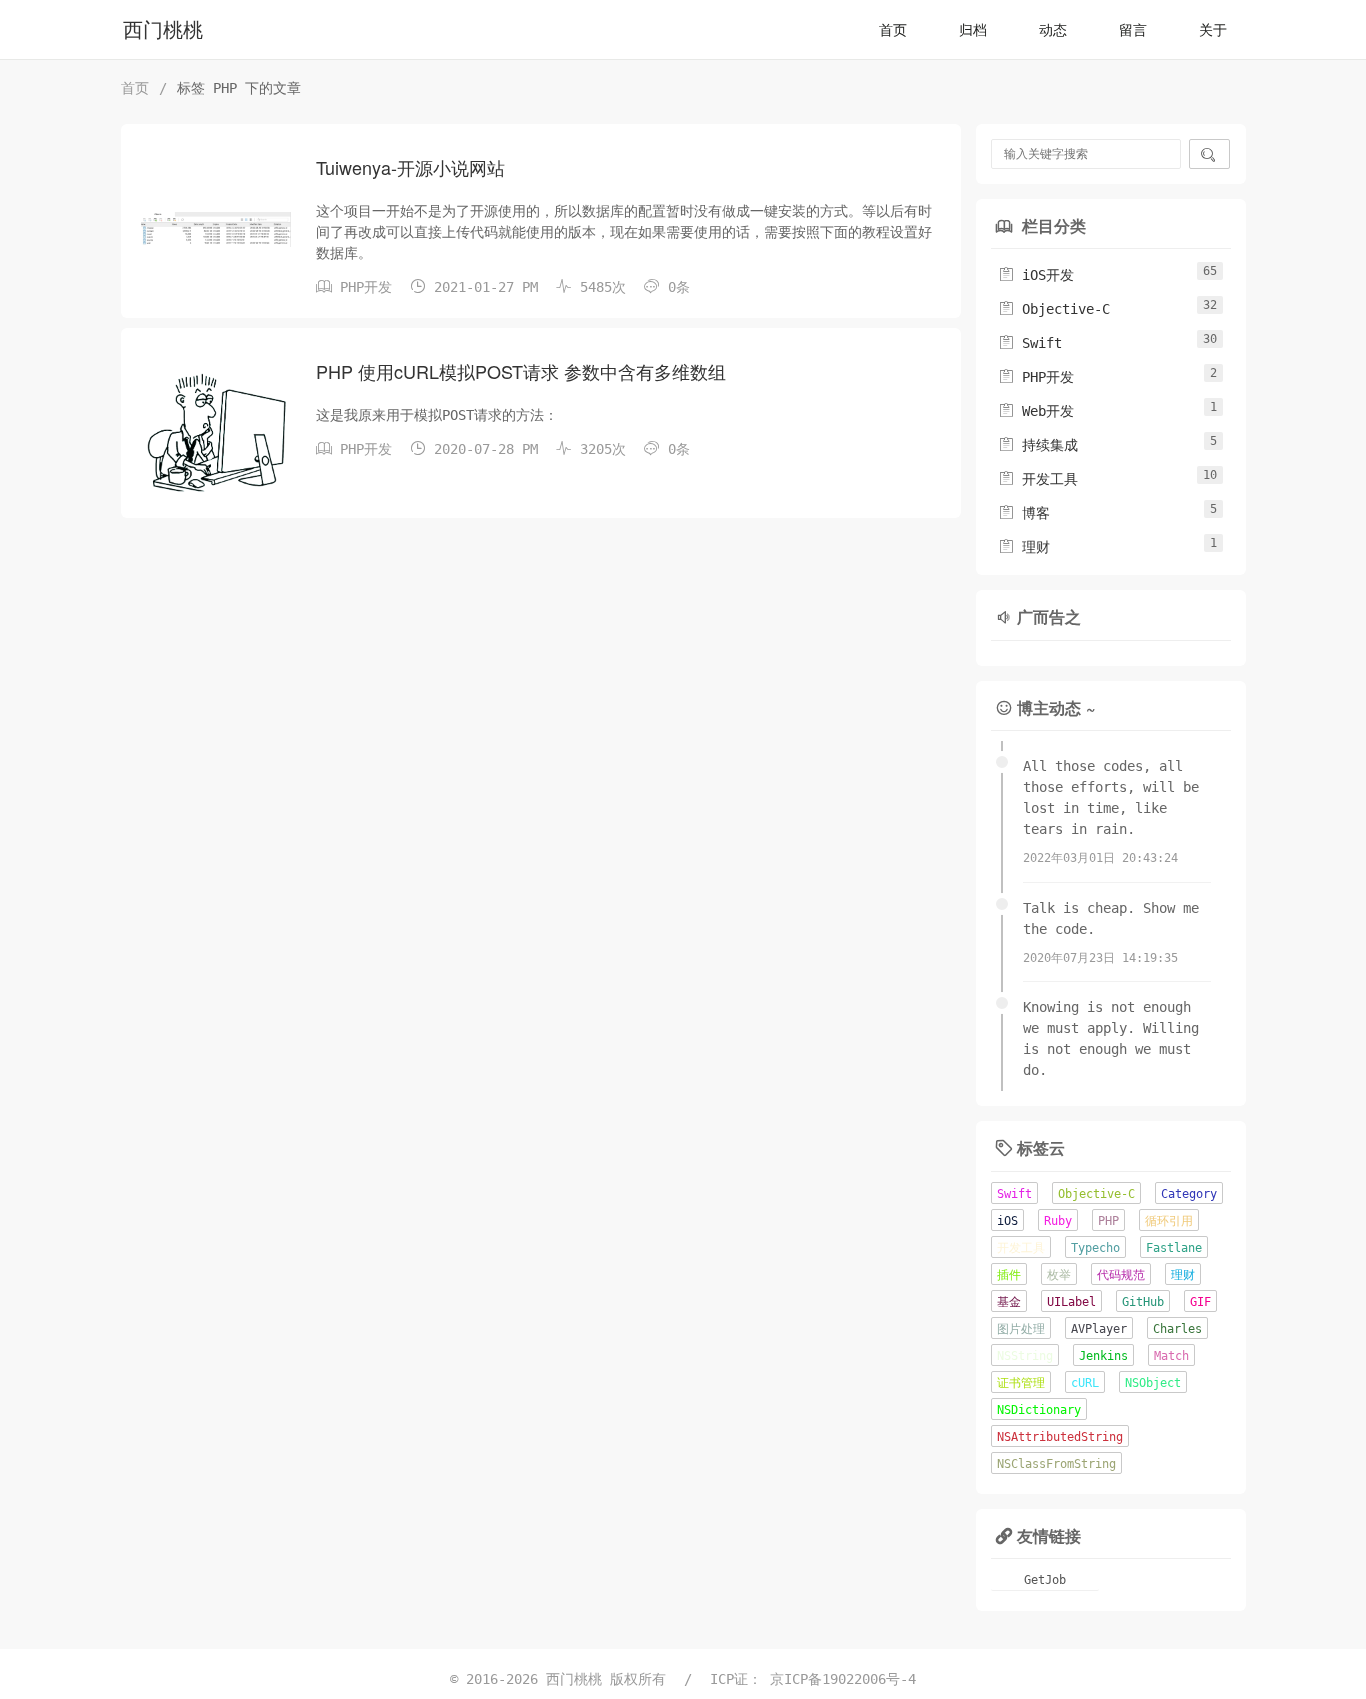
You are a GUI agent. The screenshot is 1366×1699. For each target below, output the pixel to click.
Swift (1030, 343)
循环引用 (1169, 1221)
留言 (1133, 30)
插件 (1009, 1275)
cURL (1085, 1383)
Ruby (1058, 1221)
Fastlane (1174, 1248)
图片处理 (1021, 1329)
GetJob (1045, 1580)
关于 (1213, 30)
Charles (1177, 1329)
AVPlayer (1099, 1329)
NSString (1025, 1356)
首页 (893, 30)
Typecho (1095, 1248)
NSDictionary (1039, 1410)
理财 (1024, 547)
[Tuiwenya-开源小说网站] (216, 229)
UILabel (1071, 1302)
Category (1189, 1194)
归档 (973, 30)
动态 (1053, 30)
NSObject (1153, 1383)
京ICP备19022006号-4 (843, 1679)
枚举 (1059, 1275)
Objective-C (1054, 309)
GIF (1200, 1302)
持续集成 (1038, 445)
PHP (1108, 1221)
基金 (1009, 1302)
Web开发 (1036, 411)
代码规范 (1121, 1275)
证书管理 (1021, 1383)
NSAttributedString (1060, 1437)
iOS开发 (1036, 275)
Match (1171, 1356)
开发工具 (1038, 479)
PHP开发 (366, 287)
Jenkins (1103, 1356)
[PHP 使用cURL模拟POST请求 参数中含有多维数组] (216, 433)
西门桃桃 (163, 30)
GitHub (1143, 1302)
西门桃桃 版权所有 (610, 1679)
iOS (1007, 1221)
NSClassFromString (1056, 1464)
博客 (1024, 513)
